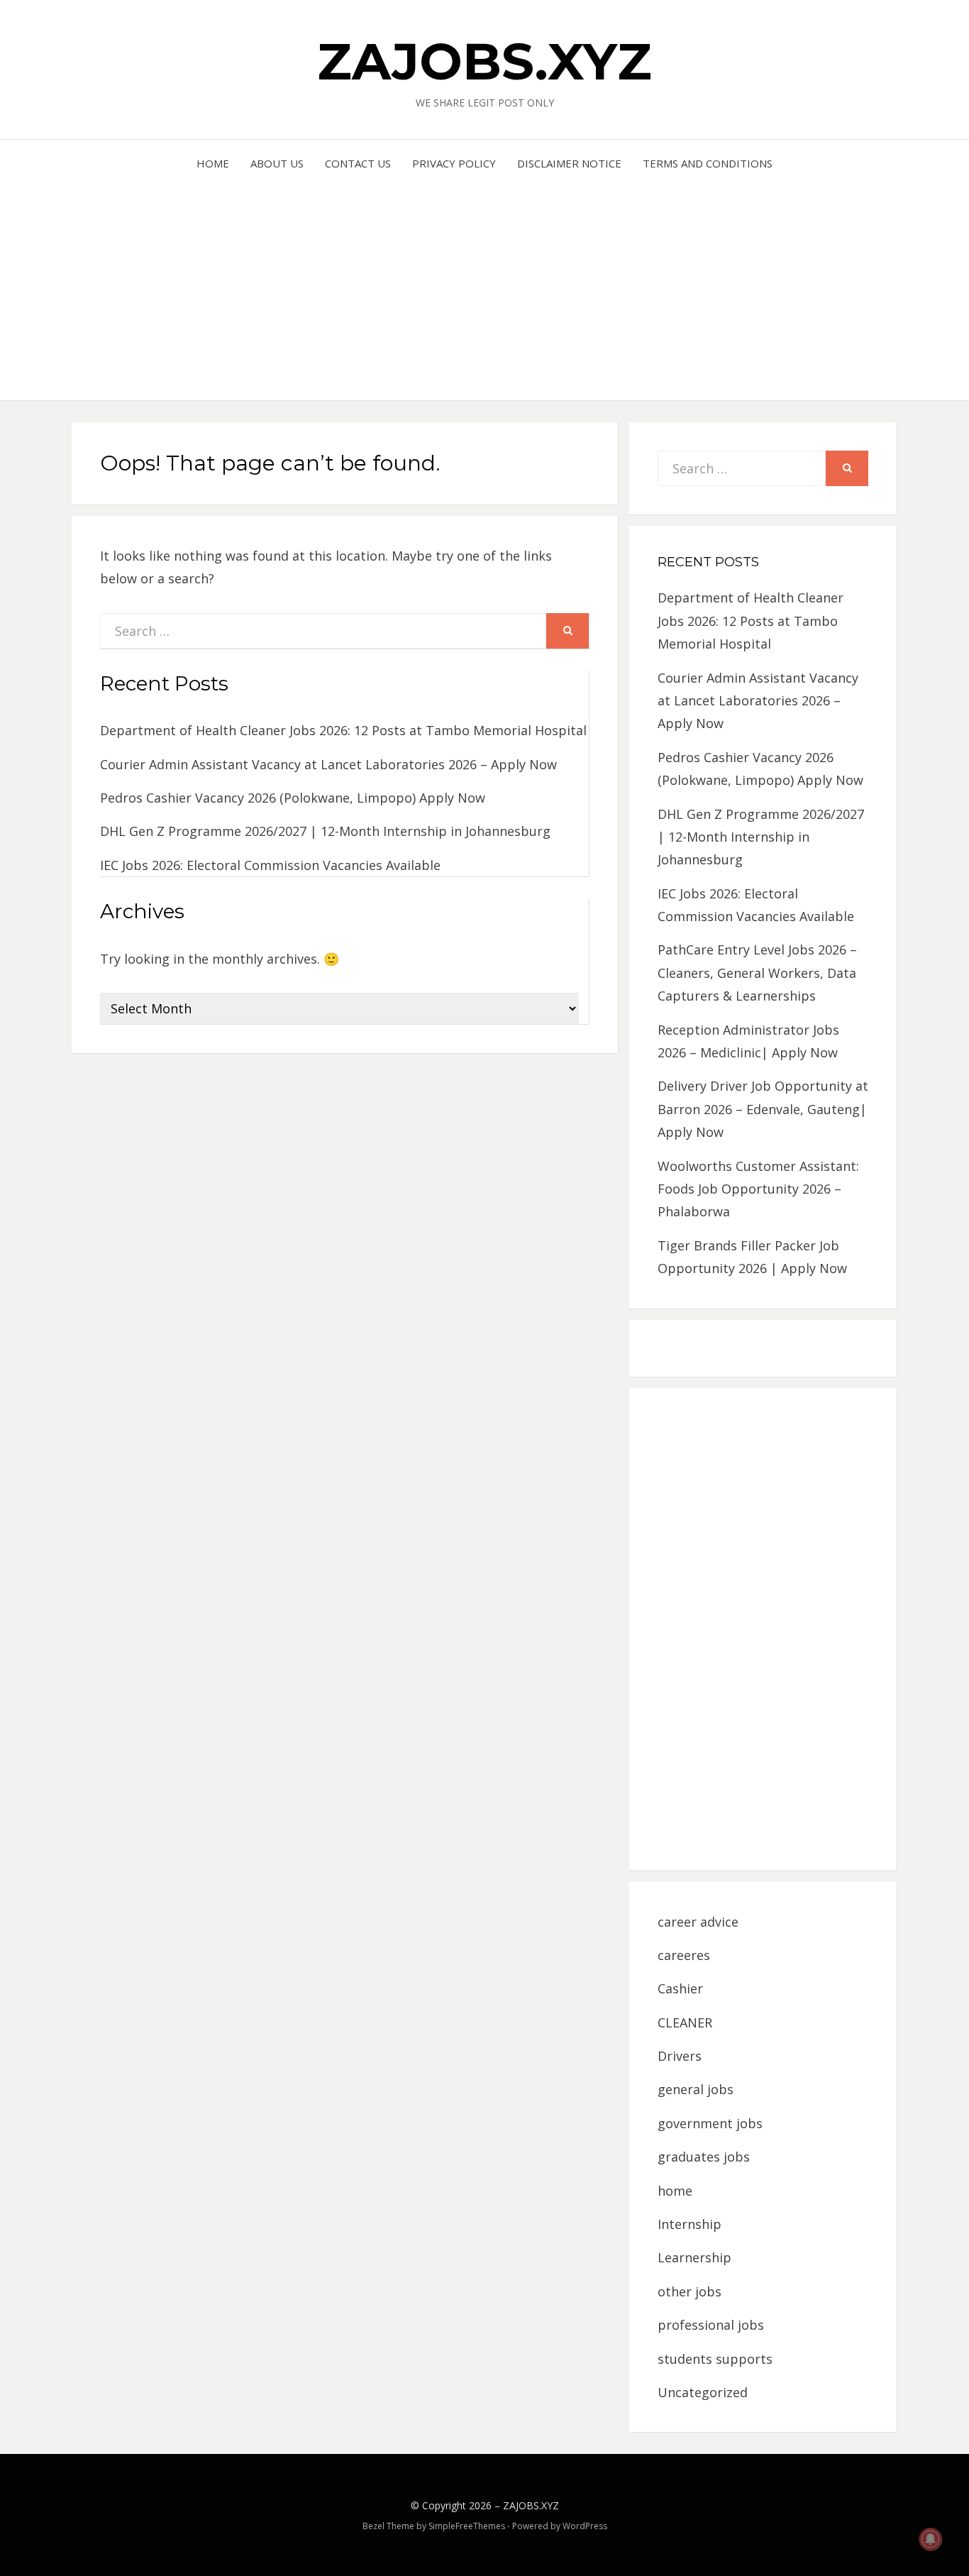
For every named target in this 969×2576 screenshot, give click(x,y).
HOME (213, 163)
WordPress (585, 2526)
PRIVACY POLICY (454, 163)
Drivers (680, 2056)
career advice (698, 1922)
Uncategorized (703, 2392)
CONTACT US (358, 163)
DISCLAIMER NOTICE (569, 163)
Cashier (680, 1988)
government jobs (710, 2123)
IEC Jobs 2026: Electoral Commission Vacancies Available (270, 865)
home (675, 2191)
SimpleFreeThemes (467, 2526)
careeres (684, 1955)
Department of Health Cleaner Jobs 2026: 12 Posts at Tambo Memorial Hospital (343, 730)
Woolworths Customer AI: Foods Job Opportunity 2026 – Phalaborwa (758, 1189)
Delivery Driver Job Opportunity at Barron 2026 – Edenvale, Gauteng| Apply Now (763, 1109)
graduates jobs (704, 2157)
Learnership (694, 2257)
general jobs (696, 2089)
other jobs (690, 2291)
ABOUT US (277, 163)
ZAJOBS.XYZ (484, 61)
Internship (690, 2224)
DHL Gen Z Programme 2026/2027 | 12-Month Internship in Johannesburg (325, 831)
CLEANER (685, 2022)
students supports (715, 2359)
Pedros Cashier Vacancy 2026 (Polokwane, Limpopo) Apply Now (293, 798)
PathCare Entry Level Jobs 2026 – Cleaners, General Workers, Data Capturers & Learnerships (757, 973)
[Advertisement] (485, 280)
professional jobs (711, 2325)
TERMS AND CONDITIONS (708, 163)
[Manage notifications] (931, 2539)
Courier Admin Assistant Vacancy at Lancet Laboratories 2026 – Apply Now (328, 764)
